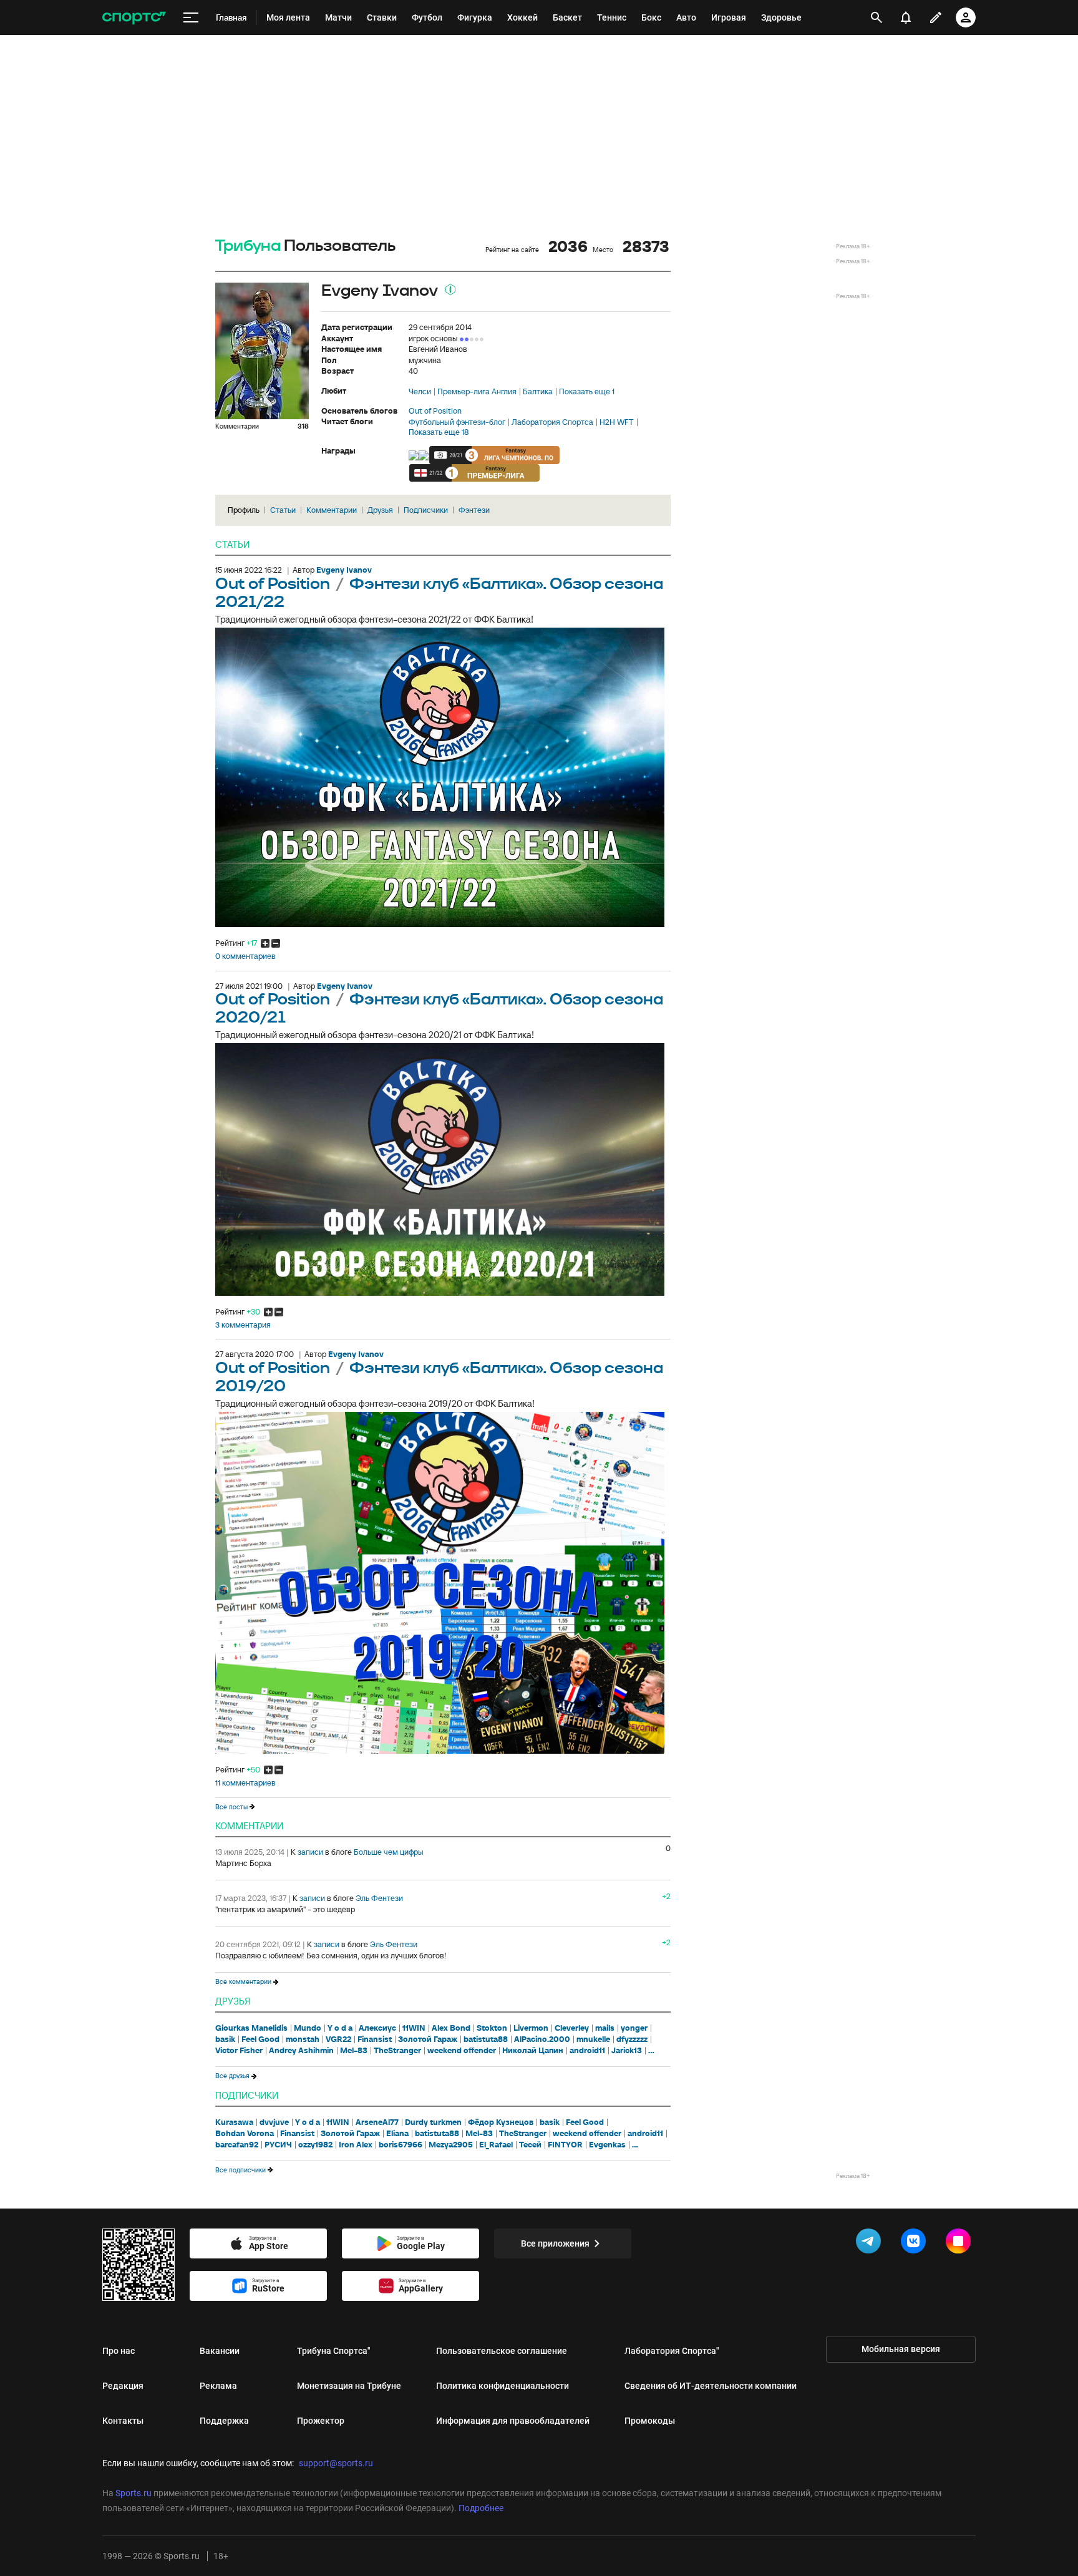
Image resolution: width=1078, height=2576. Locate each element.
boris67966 (401, 2145)
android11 (587, 2051)
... (651, 2051)
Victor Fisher (239, 2051)
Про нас (119, 2351)
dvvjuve (274, 2122)
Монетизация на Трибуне (349, 2386)
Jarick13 (627, 2051)
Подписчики (426, 510)
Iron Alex (356, 2145)
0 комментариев (245, 956)
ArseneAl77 (377, 2122)
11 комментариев (245, 1783)
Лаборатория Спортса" (672, 2351)
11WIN (414, 2028)
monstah (303, 2039)
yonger (634, 2028)
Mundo (308, 2028)
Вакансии (220, 2351)
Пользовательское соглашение (502, 2351)
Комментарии (332, 510)
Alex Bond (451, 2028)
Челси (420, 392)
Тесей (530, 2145)
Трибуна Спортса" (334, 2351)
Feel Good (260, 2039)
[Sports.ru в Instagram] (961, 2243)
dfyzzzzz (632, 2039)
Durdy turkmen (433, 2122)
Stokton (492, 2028)
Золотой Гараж (428, 2039)
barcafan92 (237, 2145)
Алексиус (377, 2028)
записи (310, 1852)
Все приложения (555, 2243)
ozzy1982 (315, 2145)
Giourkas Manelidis (251, 2028)
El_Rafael (496, 2145)
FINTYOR (565, 2145)
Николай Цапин (533, 2051)
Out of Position (435, 411)
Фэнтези (474, 510)
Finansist (375, 2039)
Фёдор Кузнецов (501, 2122)
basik (225, 2039)
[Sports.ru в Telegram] (871, 2243)
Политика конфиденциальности (503, 2386)
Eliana (397, 2134)
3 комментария (243, 1325)
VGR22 (338, 2039)
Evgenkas (607, 2145)
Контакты (123, 2421)
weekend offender (462, 2051)
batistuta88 (486, 2039)
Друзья (380, 510)
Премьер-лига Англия (477, 392)
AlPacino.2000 (542, 2039)
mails (605, 2028)
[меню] (191, 18)
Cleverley (572, 2028)
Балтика (538, 392)
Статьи (283, 510)
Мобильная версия (901, 2349)
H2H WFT (617, 422)
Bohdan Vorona (245, 2134)
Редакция (123, 2386)
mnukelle (593, 2039)
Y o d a (340, 2028)
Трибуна (248, 246)
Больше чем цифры (389, 1852)
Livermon (531, 2028)
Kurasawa (234, 2122)
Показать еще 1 (587, 392)
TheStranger (397, 2051)
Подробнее (481, 2508)
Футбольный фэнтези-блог (457, 422)
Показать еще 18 (439, 432)
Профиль (244, 510)
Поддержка (224, 2421)
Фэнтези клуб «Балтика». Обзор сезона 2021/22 (439, 593)
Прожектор (321, 2421)
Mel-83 (354, 2051)
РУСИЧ (278, 2145)
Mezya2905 (451, 2145)
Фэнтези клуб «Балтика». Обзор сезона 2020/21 (439, 1009)
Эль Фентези (379, 1898)
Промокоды (650, 2421)
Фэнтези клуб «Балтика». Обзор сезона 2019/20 (439, 1378)
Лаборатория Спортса (552, 422)
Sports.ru (134, 2493)
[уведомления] (906, 17)
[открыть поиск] (877, 17)
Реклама (218, 2386)
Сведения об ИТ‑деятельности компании (711, 2386)
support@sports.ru (336, 2463)
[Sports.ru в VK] (916, 2243)
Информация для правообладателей (513, 2421)
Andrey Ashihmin (301, 2051)
